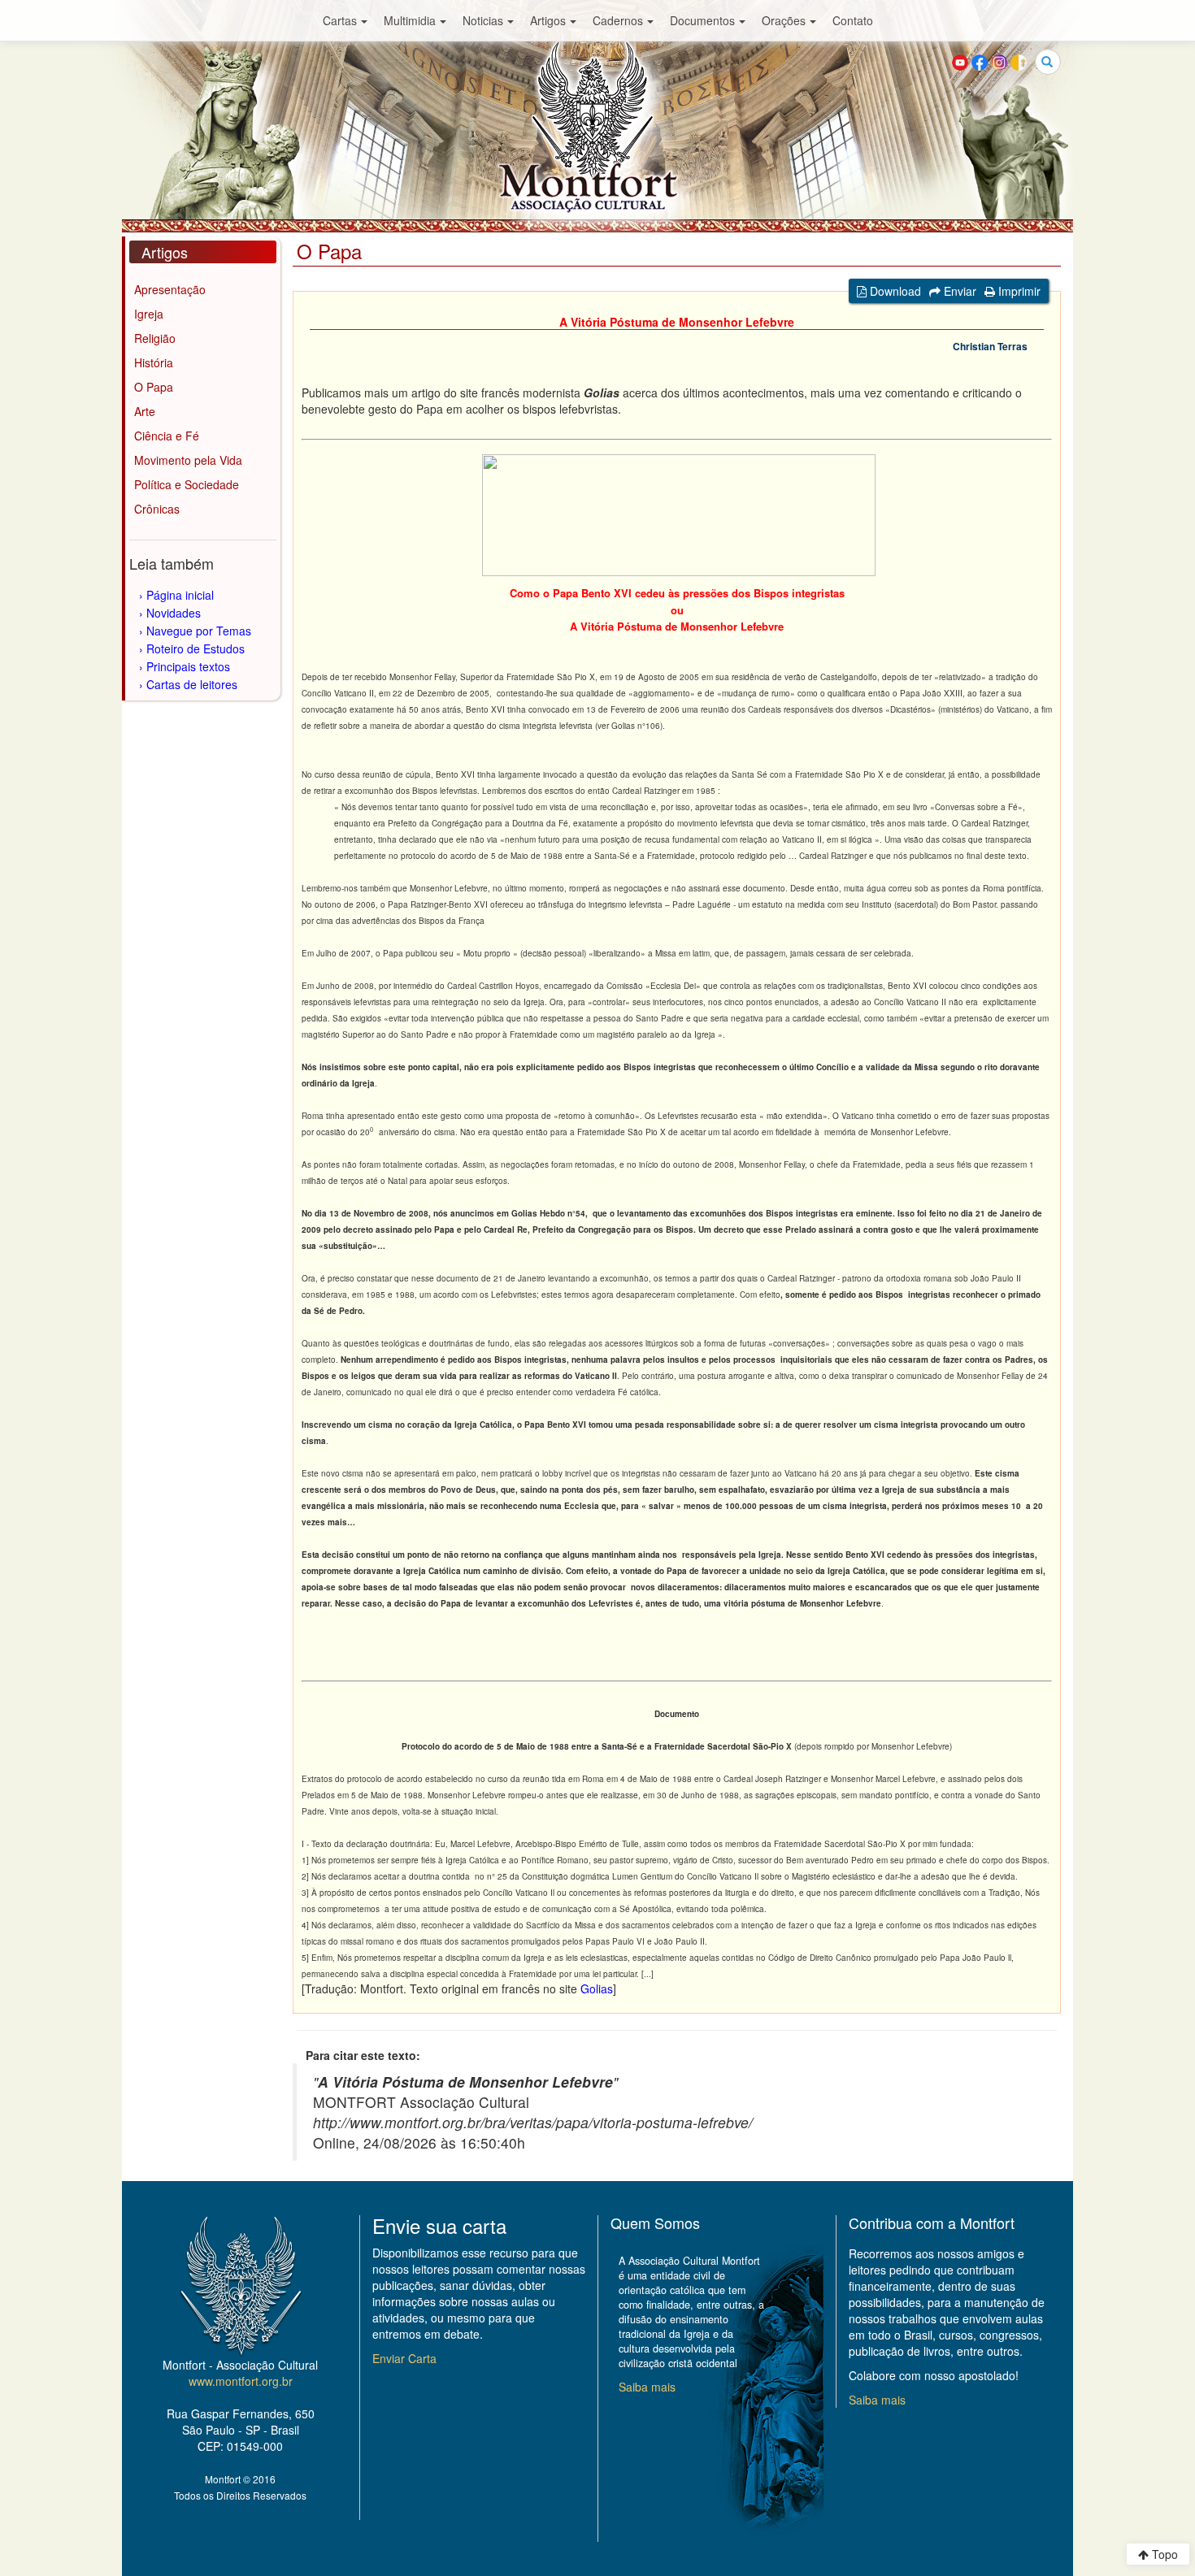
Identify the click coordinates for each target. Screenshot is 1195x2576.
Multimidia (410, 20)
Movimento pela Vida (188, 460)
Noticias (483, 20)
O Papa (154, 387)
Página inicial (180, 595)
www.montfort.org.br (241, 2381)
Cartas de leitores (192, 684)
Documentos (702, 20)
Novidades (174, 613)
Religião (155, 338)
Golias (597, 1988)
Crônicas (157, 509)
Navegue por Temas (199, 631)
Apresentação (170, 289)
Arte (145, 411)
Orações (784, 20)
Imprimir (1018, 291)
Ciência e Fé (167, 436)
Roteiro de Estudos (196, 648)
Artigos (548, 20)
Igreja (149, 314)
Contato (853, 20)
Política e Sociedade (187, 484)
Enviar (958, 291)
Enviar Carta (404, 2358)
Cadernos (618, 20)
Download (894, 291)
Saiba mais (647, 2387)
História (154, 362)
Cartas (340, 20)
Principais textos (188, 666)
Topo (1163, 2554)
